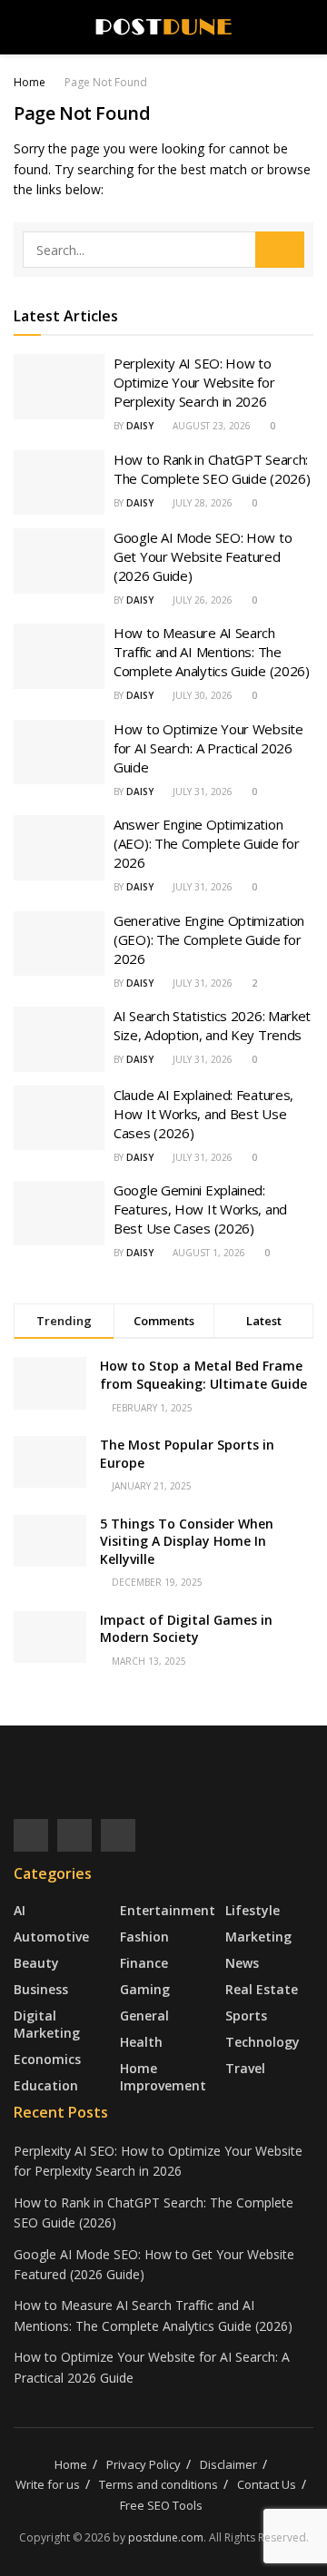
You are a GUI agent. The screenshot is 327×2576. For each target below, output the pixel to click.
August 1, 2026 (208, 1253)
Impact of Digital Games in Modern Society (186, 1629)
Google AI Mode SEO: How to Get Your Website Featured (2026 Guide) (203, 556)
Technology (263, 2042)
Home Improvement (163, 2077)
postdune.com (166, 2537)
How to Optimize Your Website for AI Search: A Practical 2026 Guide (208, 748)
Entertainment (168, 1910)
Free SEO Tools (161, 2505)
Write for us (48, 2484)
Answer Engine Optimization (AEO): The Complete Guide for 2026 (206, 843)
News (242, 1963)
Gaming (145, 1989)
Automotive (51, 1937)
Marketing (258, 1937)
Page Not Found (106, 82)
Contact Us (267, 2484)
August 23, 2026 (210, 426)
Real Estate (262, 1989)
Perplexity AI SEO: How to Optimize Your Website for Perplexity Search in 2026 (194, 382)
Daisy (140, 426)
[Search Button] (280, 250)
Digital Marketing (47, 2024)
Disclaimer (228, 2464)
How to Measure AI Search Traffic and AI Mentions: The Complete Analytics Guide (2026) (212, 652)
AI (20, 1910)
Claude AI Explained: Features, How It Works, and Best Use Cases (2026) (203, 1114)
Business (41, 1989)
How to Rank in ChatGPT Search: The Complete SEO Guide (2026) (212, 469)
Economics (47, 2059)
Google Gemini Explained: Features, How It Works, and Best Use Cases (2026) (200, 1209)
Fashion (144, 1937)
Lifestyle (253, 1910)
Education (46, 2085)
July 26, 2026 (201, 600)
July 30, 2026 (201, 695)
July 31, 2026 (201, 791)
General (144, 2016)
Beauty (36, 1963)
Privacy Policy (144, 2464)
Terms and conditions (159, 2484)
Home (30, 82)
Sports (246, 2016)
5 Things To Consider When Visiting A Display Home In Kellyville (187, 1541)
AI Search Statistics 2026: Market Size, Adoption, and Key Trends (212, 1025)
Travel (245, 2068)
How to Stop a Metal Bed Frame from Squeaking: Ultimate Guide (203, 1375)
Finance (144, 1963)
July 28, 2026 (201, 503)
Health (141, 2042)
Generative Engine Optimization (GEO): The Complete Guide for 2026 (209, 939)
